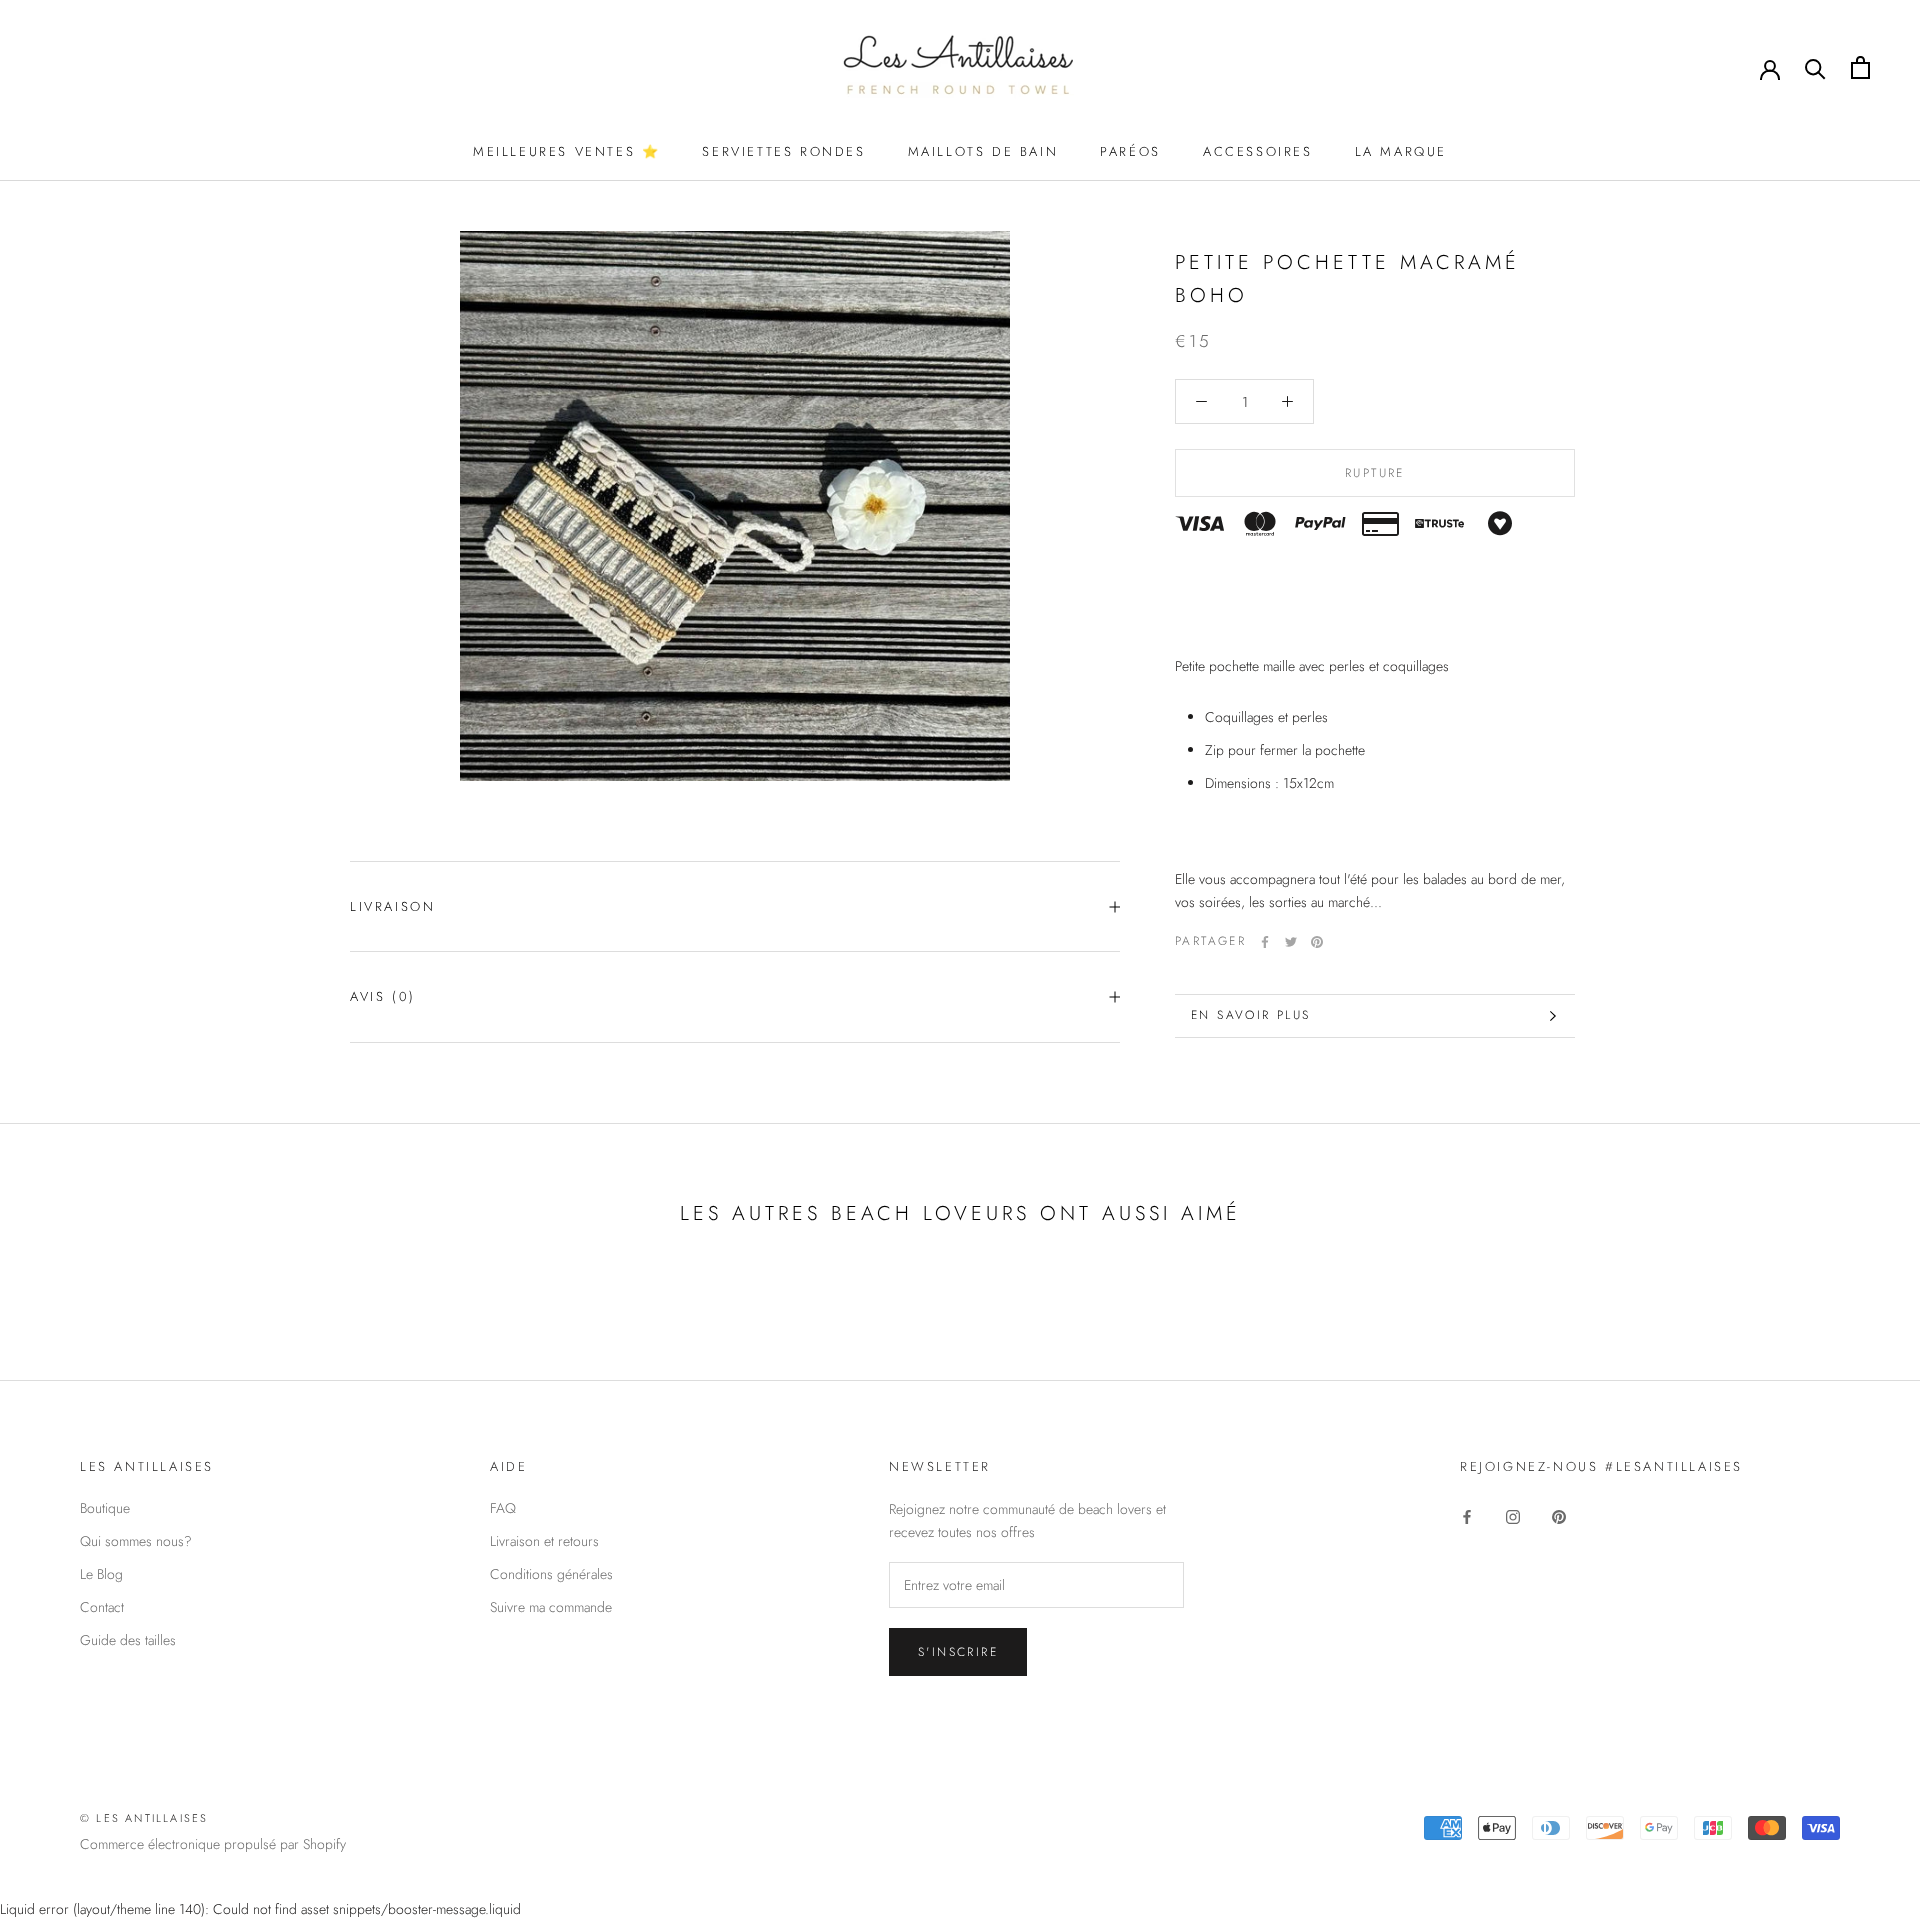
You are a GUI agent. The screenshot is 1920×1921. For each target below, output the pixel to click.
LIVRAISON (392, 906)
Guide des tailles (128, 1640)
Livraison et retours (544, 1541)
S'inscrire (958, 1652)
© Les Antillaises (144, 1818)
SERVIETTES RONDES (783, 151)
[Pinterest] (1317, 942)
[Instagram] (1513, 1515)
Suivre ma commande (551, 1607)
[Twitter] (1291, 942)
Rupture (1375, 473)
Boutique (105, 1508)
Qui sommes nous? (136, 1541)
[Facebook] (1265, 942)
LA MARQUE (1401, 151)
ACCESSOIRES (1258, 151)
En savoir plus (1251, 1015)
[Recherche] (1815, 67)
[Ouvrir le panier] (1860, 67)
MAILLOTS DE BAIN (983, 151)
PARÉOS (1130, 151)
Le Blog (101, 1574)
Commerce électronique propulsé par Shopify (213, 1844)
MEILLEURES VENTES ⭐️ (566, 151)
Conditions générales (551, 1574)
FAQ (503, 1508)
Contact (102, 1607)
